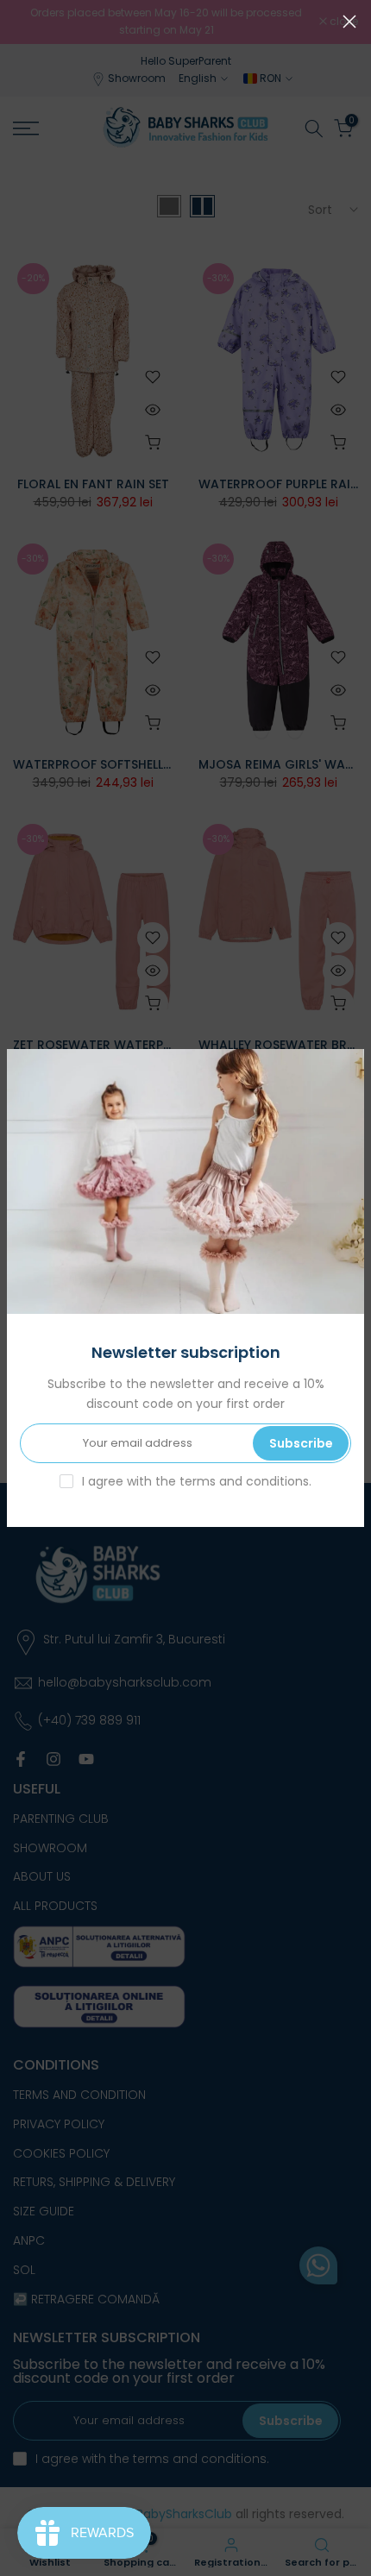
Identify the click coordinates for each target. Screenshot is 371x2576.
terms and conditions (244, 1481)
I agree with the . (197, 1481)
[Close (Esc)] (349, 22)
